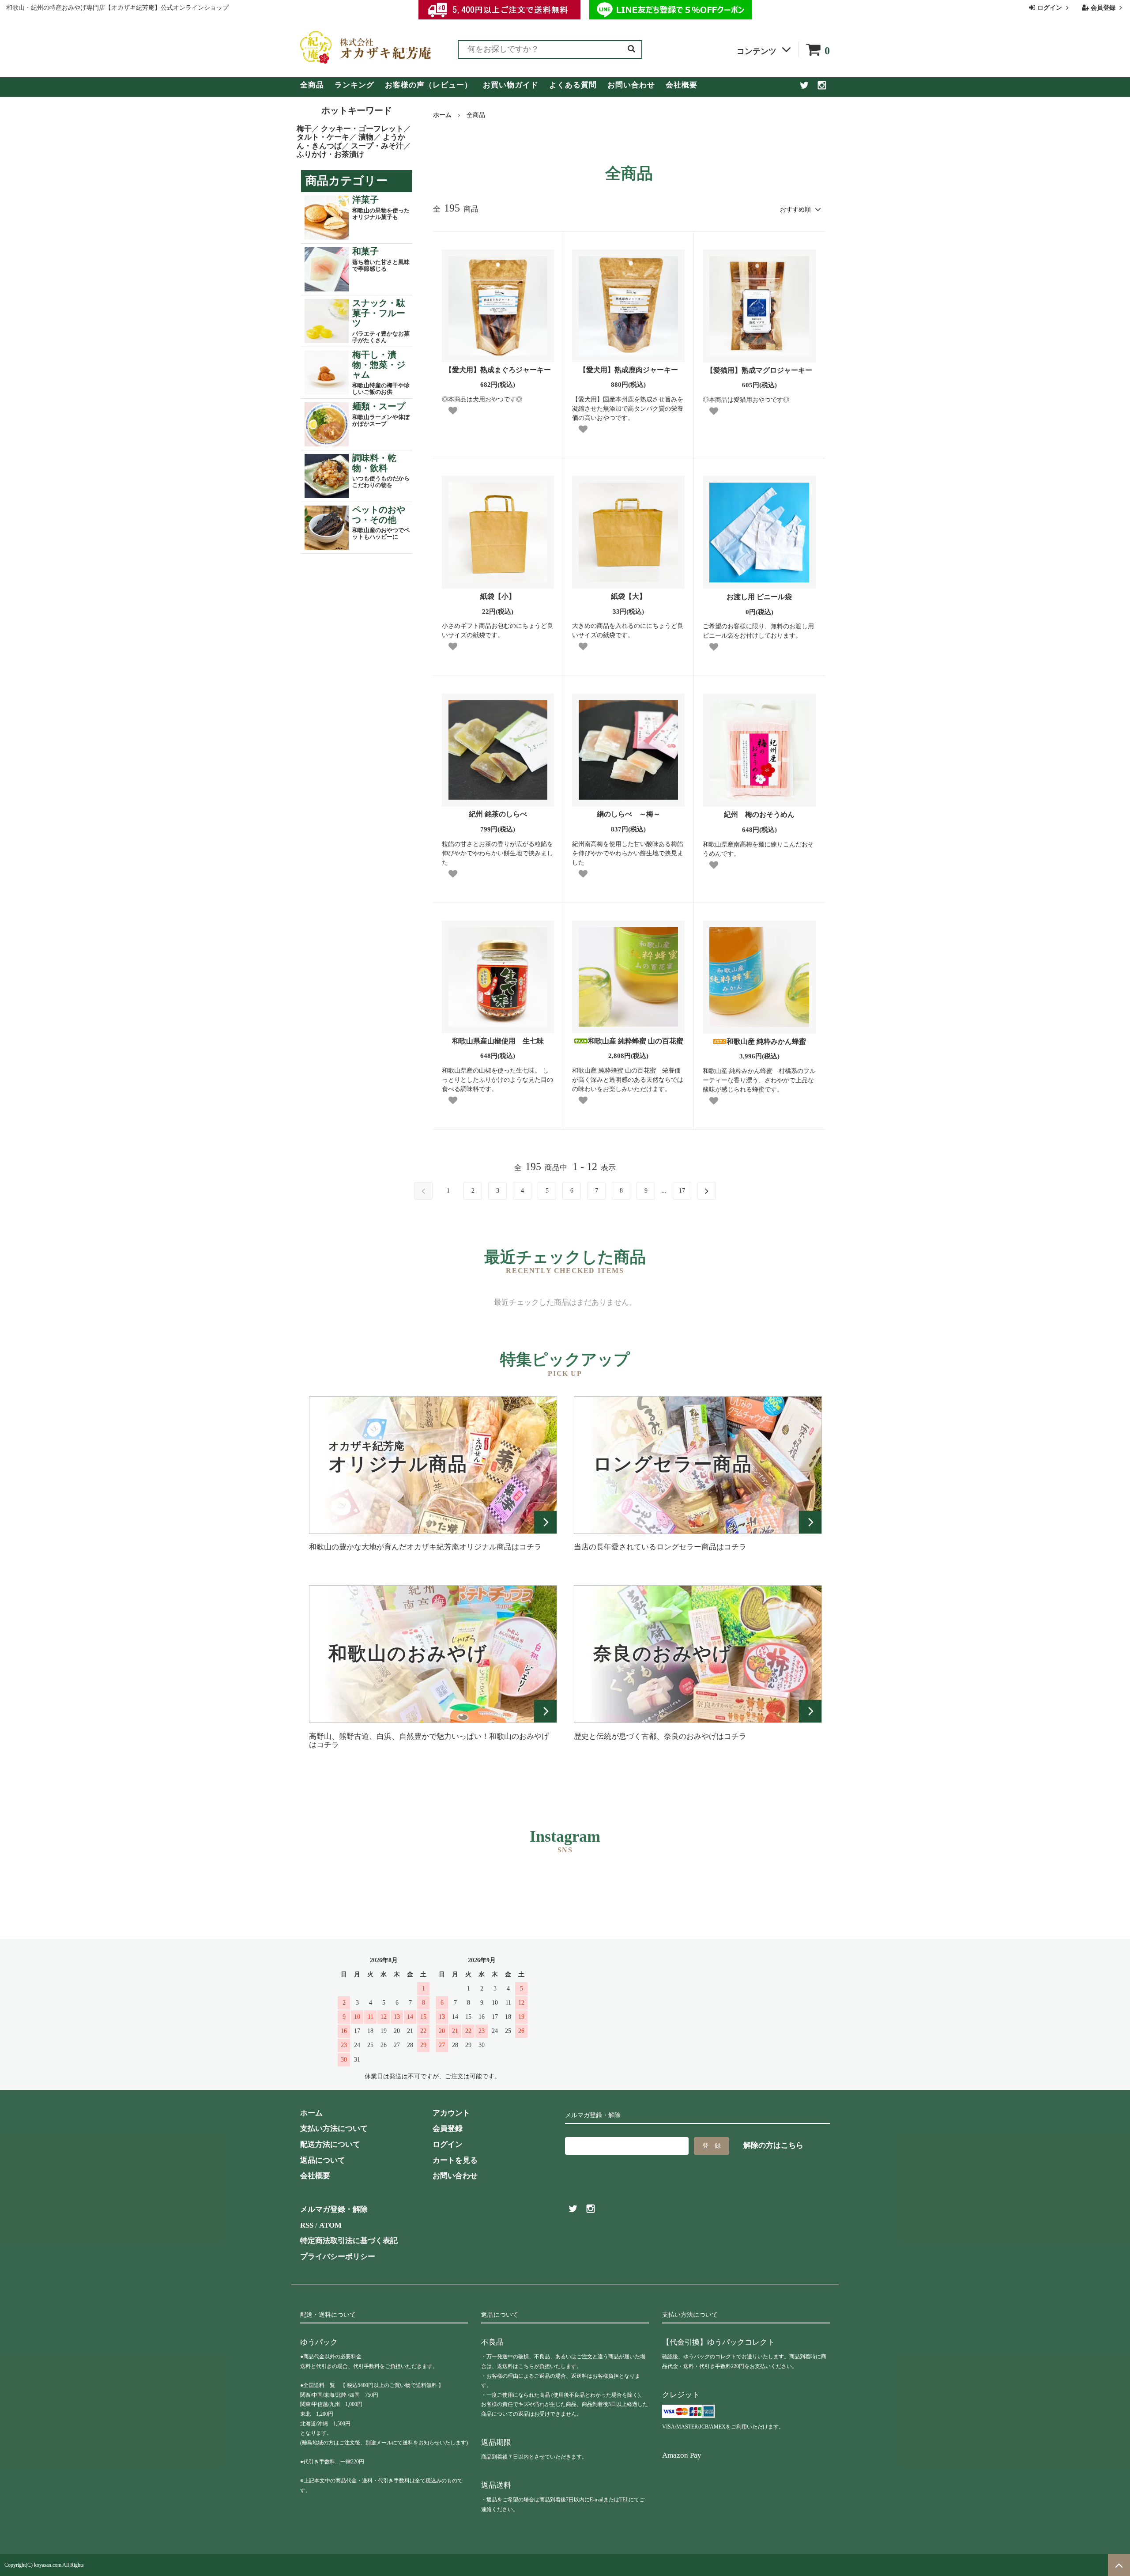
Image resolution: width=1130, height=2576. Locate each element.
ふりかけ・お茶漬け (330, 154)
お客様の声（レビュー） (429, 85)
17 (682, 1191)
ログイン (1050, 8)
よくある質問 (573, 85)
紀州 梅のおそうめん (759, 814)
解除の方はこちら (773, 2145)
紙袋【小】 (498, 596)
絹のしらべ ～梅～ (629, 814)
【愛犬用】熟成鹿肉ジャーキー (629, 370)
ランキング (354, 85)
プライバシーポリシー (338, 2257)
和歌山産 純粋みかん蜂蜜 (766, 1041)
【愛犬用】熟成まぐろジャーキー (498, 370)
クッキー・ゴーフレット (362, 129)
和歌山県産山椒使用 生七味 (498, 1041)
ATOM (330, 2225)
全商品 (312, 85)
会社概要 (682, 85)
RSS (307, 2225)
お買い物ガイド (511, 85)
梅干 (304, 129)
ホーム (442, 115)
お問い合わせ (631, 85)
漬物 (366, 137)
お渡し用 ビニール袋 (759, 597)
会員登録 (1103, 8)
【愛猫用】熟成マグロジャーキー (759, 370)
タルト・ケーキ (323, 137)
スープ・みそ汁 (377, 146)
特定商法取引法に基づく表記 (349, 2241)
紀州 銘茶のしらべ (498, 814)
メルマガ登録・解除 (334, 2209)
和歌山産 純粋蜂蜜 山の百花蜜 (636, 1041)
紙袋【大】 (629, 596)
